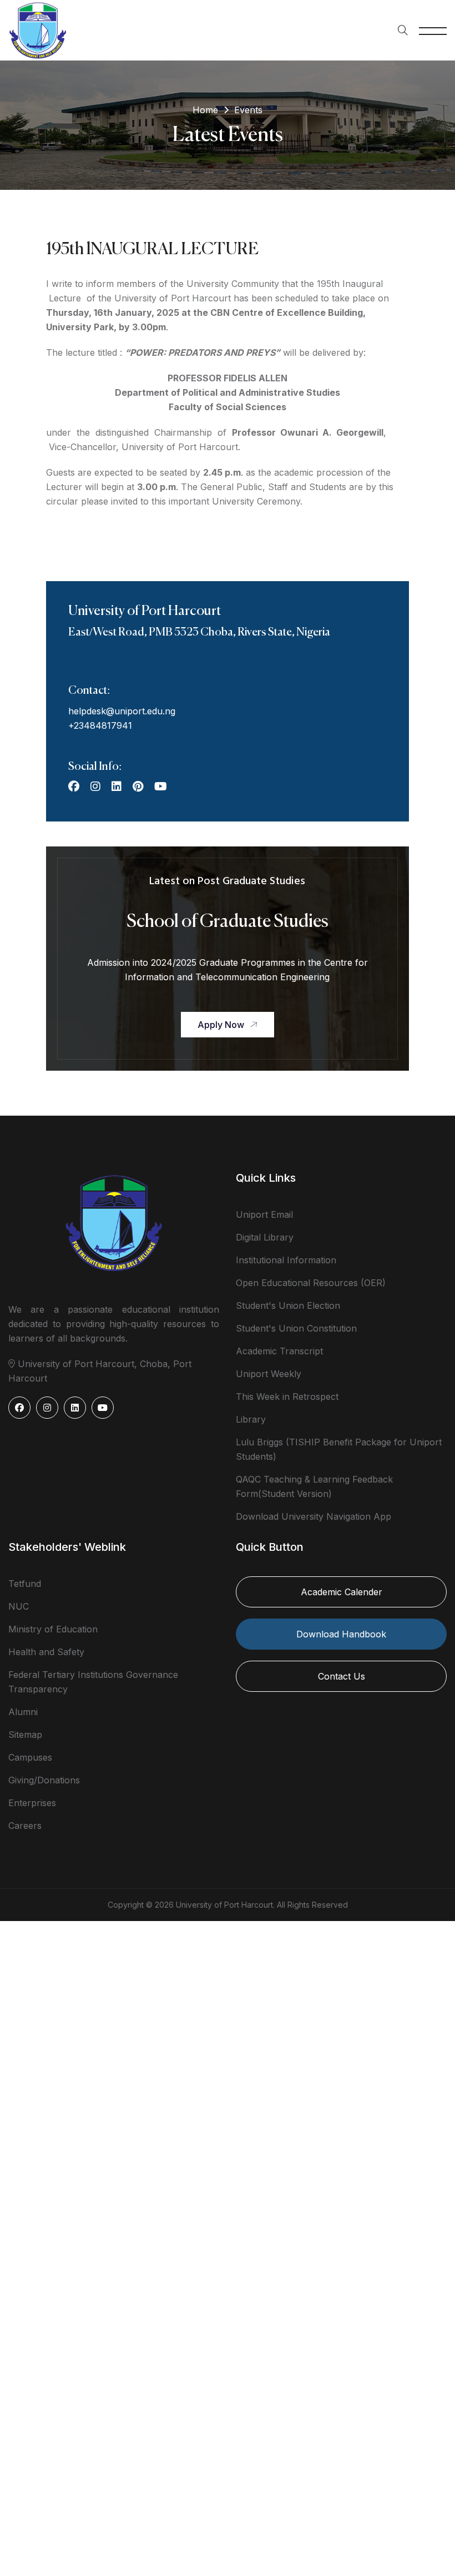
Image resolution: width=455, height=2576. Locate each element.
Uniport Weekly (269, 1374)
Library (251, 1419)
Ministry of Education (53, 1629)
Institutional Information (286, 1260)
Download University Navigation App (314, 1516)
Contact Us (342, 1676)
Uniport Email (264, 1214)
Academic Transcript (279, 1351)
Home (205, 110)
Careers (25, 1826)
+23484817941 (100, 725)
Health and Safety (46, 1652)
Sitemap (25, 1735)
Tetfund (25, 1584)
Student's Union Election (288, 1305)
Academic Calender (342, 1592)
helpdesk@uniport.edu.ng (122, 711)
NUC (19, 1606)
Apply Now (221, 1025)
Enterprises (32, 1803)
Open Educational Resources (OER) (311, 1283)
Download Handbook (341, 1634)
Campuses (30, 1757)
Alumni (23, 1712)
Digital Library (265, 1237)
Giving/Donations (44, 1780)
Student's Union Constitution (296, 1328)
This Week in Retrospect (287, 1397)
